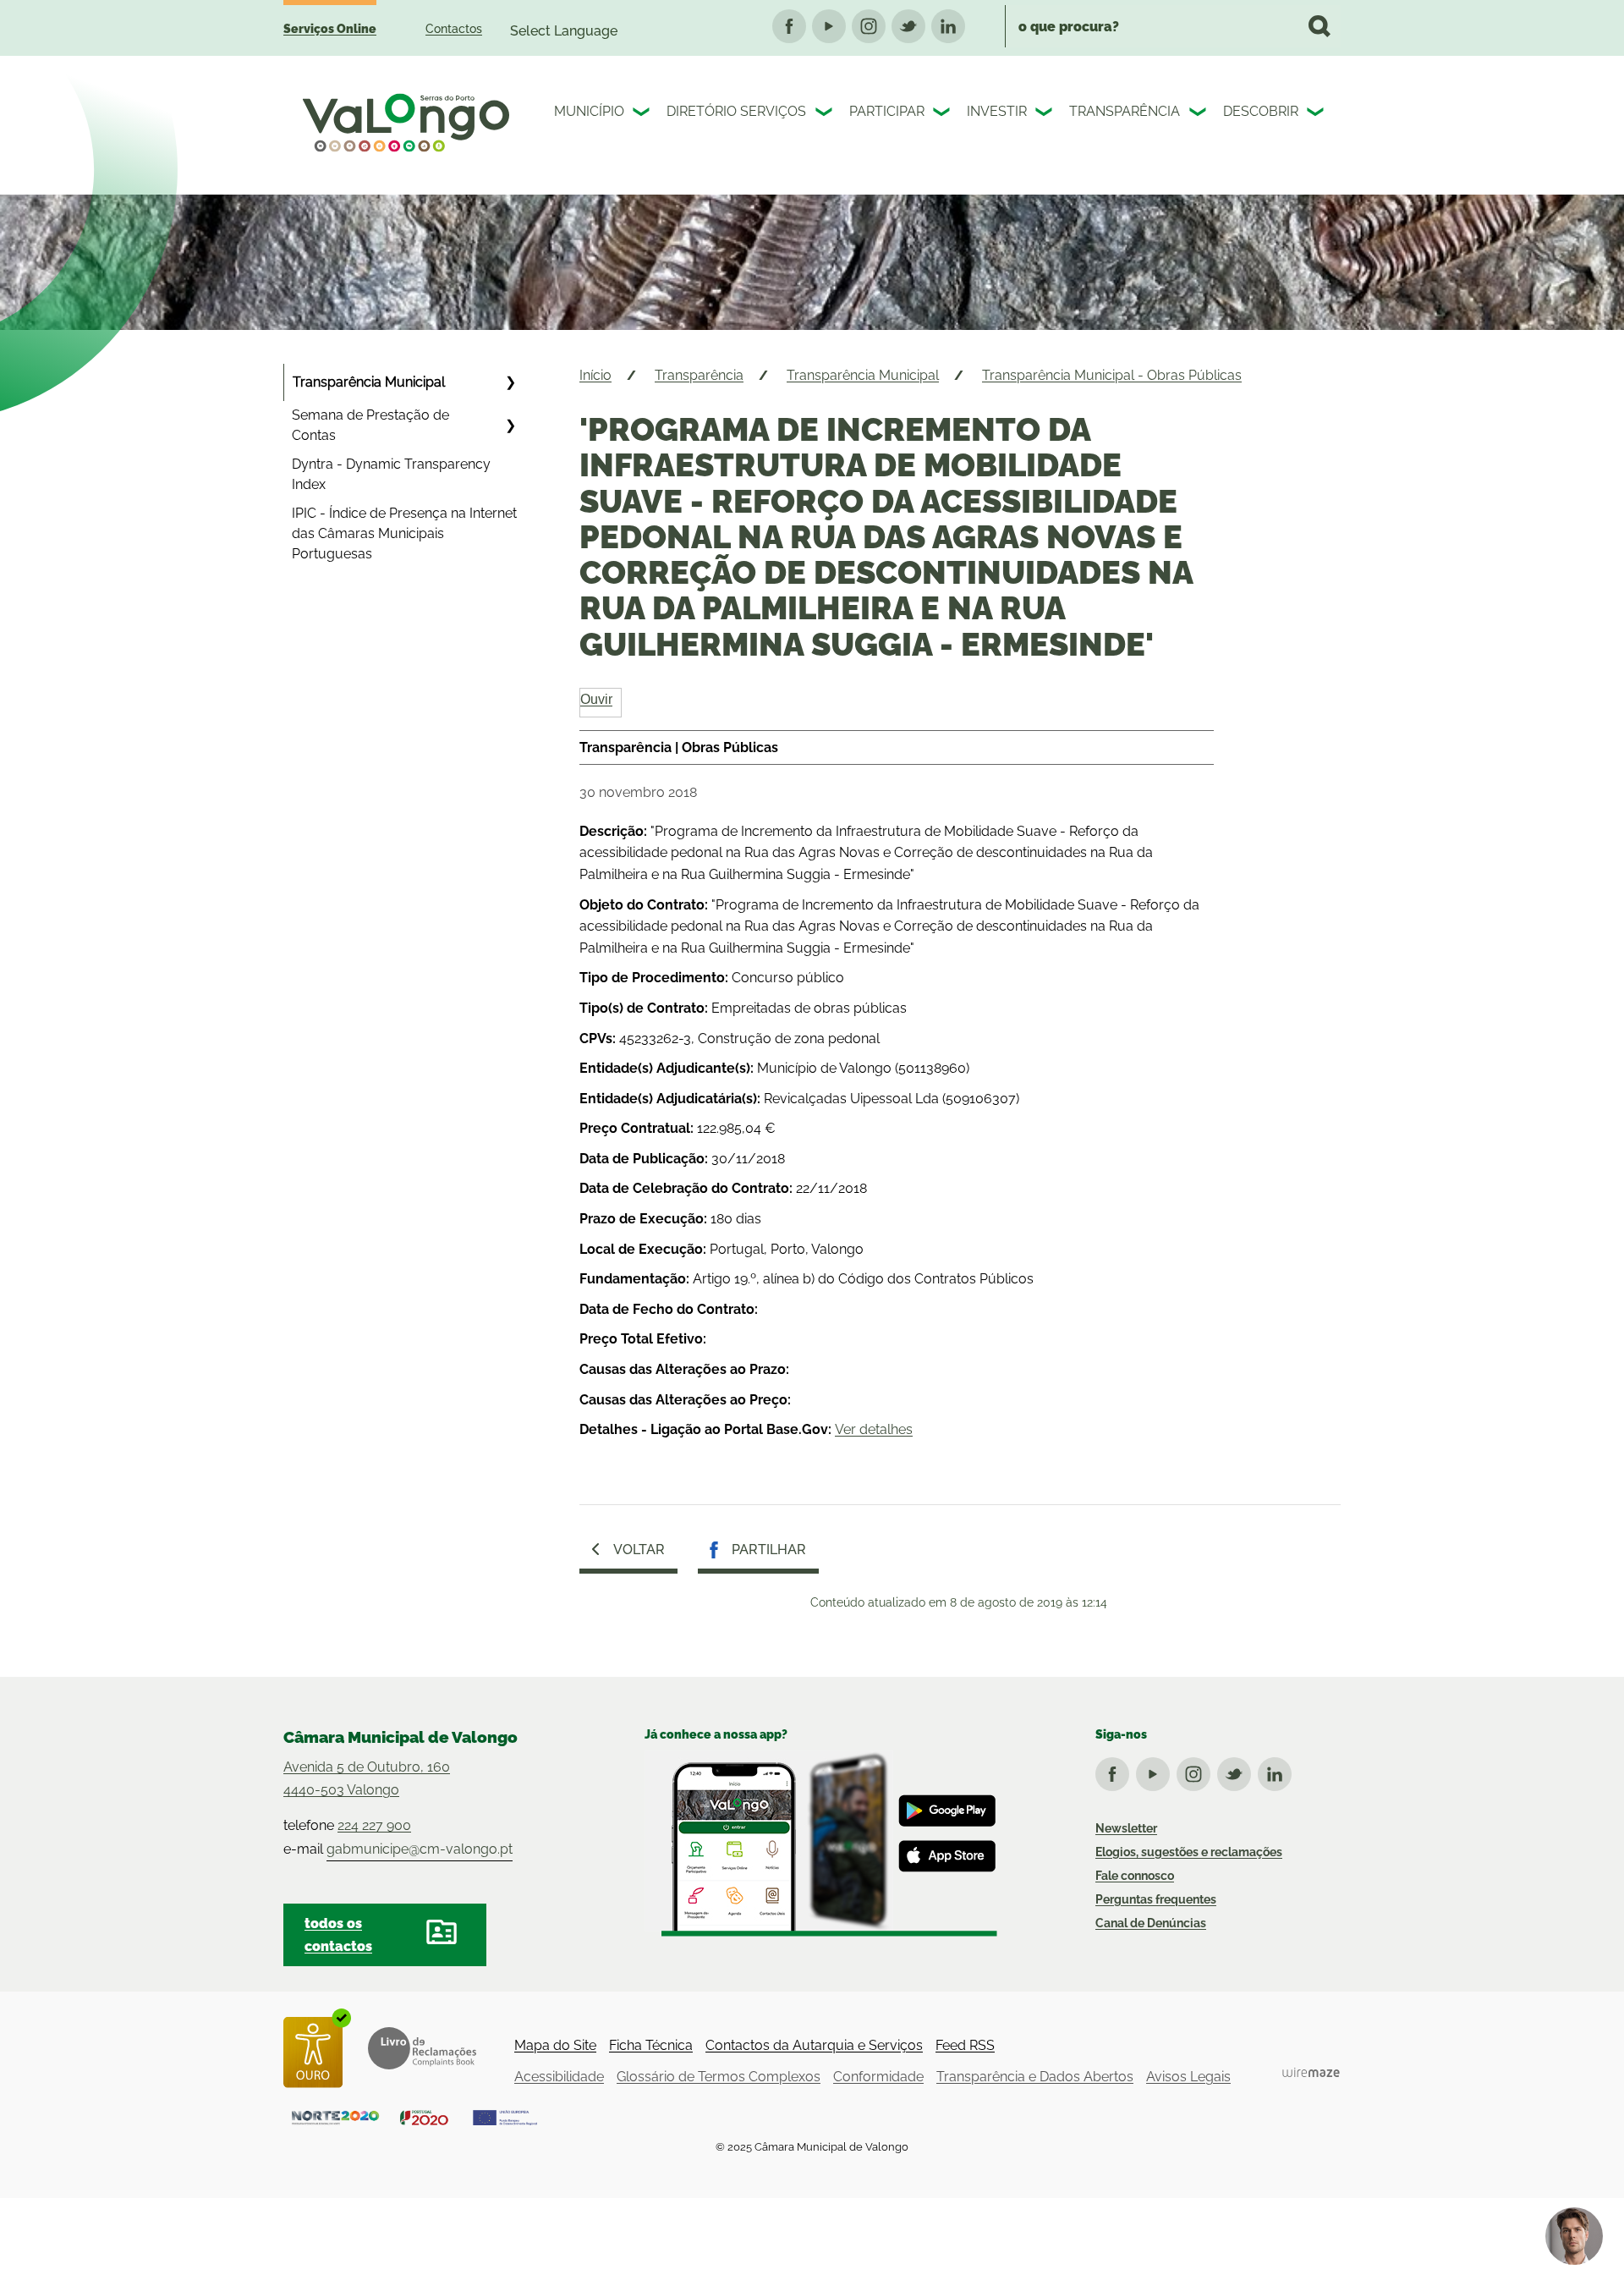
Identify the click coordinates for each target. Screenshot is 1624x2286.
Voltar (639, 1550)
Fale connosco (1135, 1876)
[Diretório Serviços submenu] (826, 114)
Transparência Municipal (369, 382)
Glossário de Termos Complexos (719, 2077)
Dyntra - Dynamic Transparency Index (391, 474)
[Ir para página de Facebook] (1116, 1771)
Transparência (1125, 111)
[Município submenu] (643, 114)
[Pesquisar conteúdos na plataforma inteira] (1319, 26)
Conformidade (878, 2077)
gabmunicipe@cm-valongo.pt (420, 1849)
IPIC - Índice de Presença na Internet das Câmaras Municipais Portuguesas (404, 533)
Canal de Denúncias (1151, 1923)
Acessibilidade (559, 2077)
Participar (887, 111)
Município (589, 111)
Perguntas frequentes (1156, 1899)
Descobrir (1261, 111)
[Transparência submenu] (1199, 114)
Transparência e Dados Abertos (1035, 2077)
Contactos (454, 29)
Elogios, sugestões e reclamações (1189, 1852)
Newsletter (1126, 1828)
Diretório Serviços (736, 111)
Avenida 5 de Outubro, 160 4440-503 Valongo (367, 1778)
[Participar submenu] (943, 114)
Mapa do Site (555, 2045)
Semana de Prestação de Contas (370, 425)
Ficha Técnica (651, 2045)
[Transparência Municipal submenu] (510, 382)
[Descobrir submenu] (1317, 114)
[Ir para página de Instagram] (1197, 1771)
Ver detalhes (874, 1429)
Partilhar (769, 1550)
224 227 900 (374, 1825)
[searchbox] (1173, 26)
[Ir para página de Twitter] (1237, 1771)
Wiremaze (1311, 2073)
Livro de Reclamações (422, 2048)
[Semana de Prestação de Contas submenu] (510, 426)
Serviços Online (330, 29)
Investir (997, 111)
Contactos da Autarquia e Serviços (814, 2045)
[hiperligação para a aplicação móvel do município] (821, 1844)
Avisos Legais (1188, 2077)
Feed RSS (965, 2045)
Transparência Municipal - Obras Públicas (1112, 375)
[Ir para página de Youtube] (1156, 1771)
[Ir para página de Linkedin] (1278, 1771)
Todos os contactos (338, 1935)
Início (595, 375)
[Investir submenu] (1045, 114)
